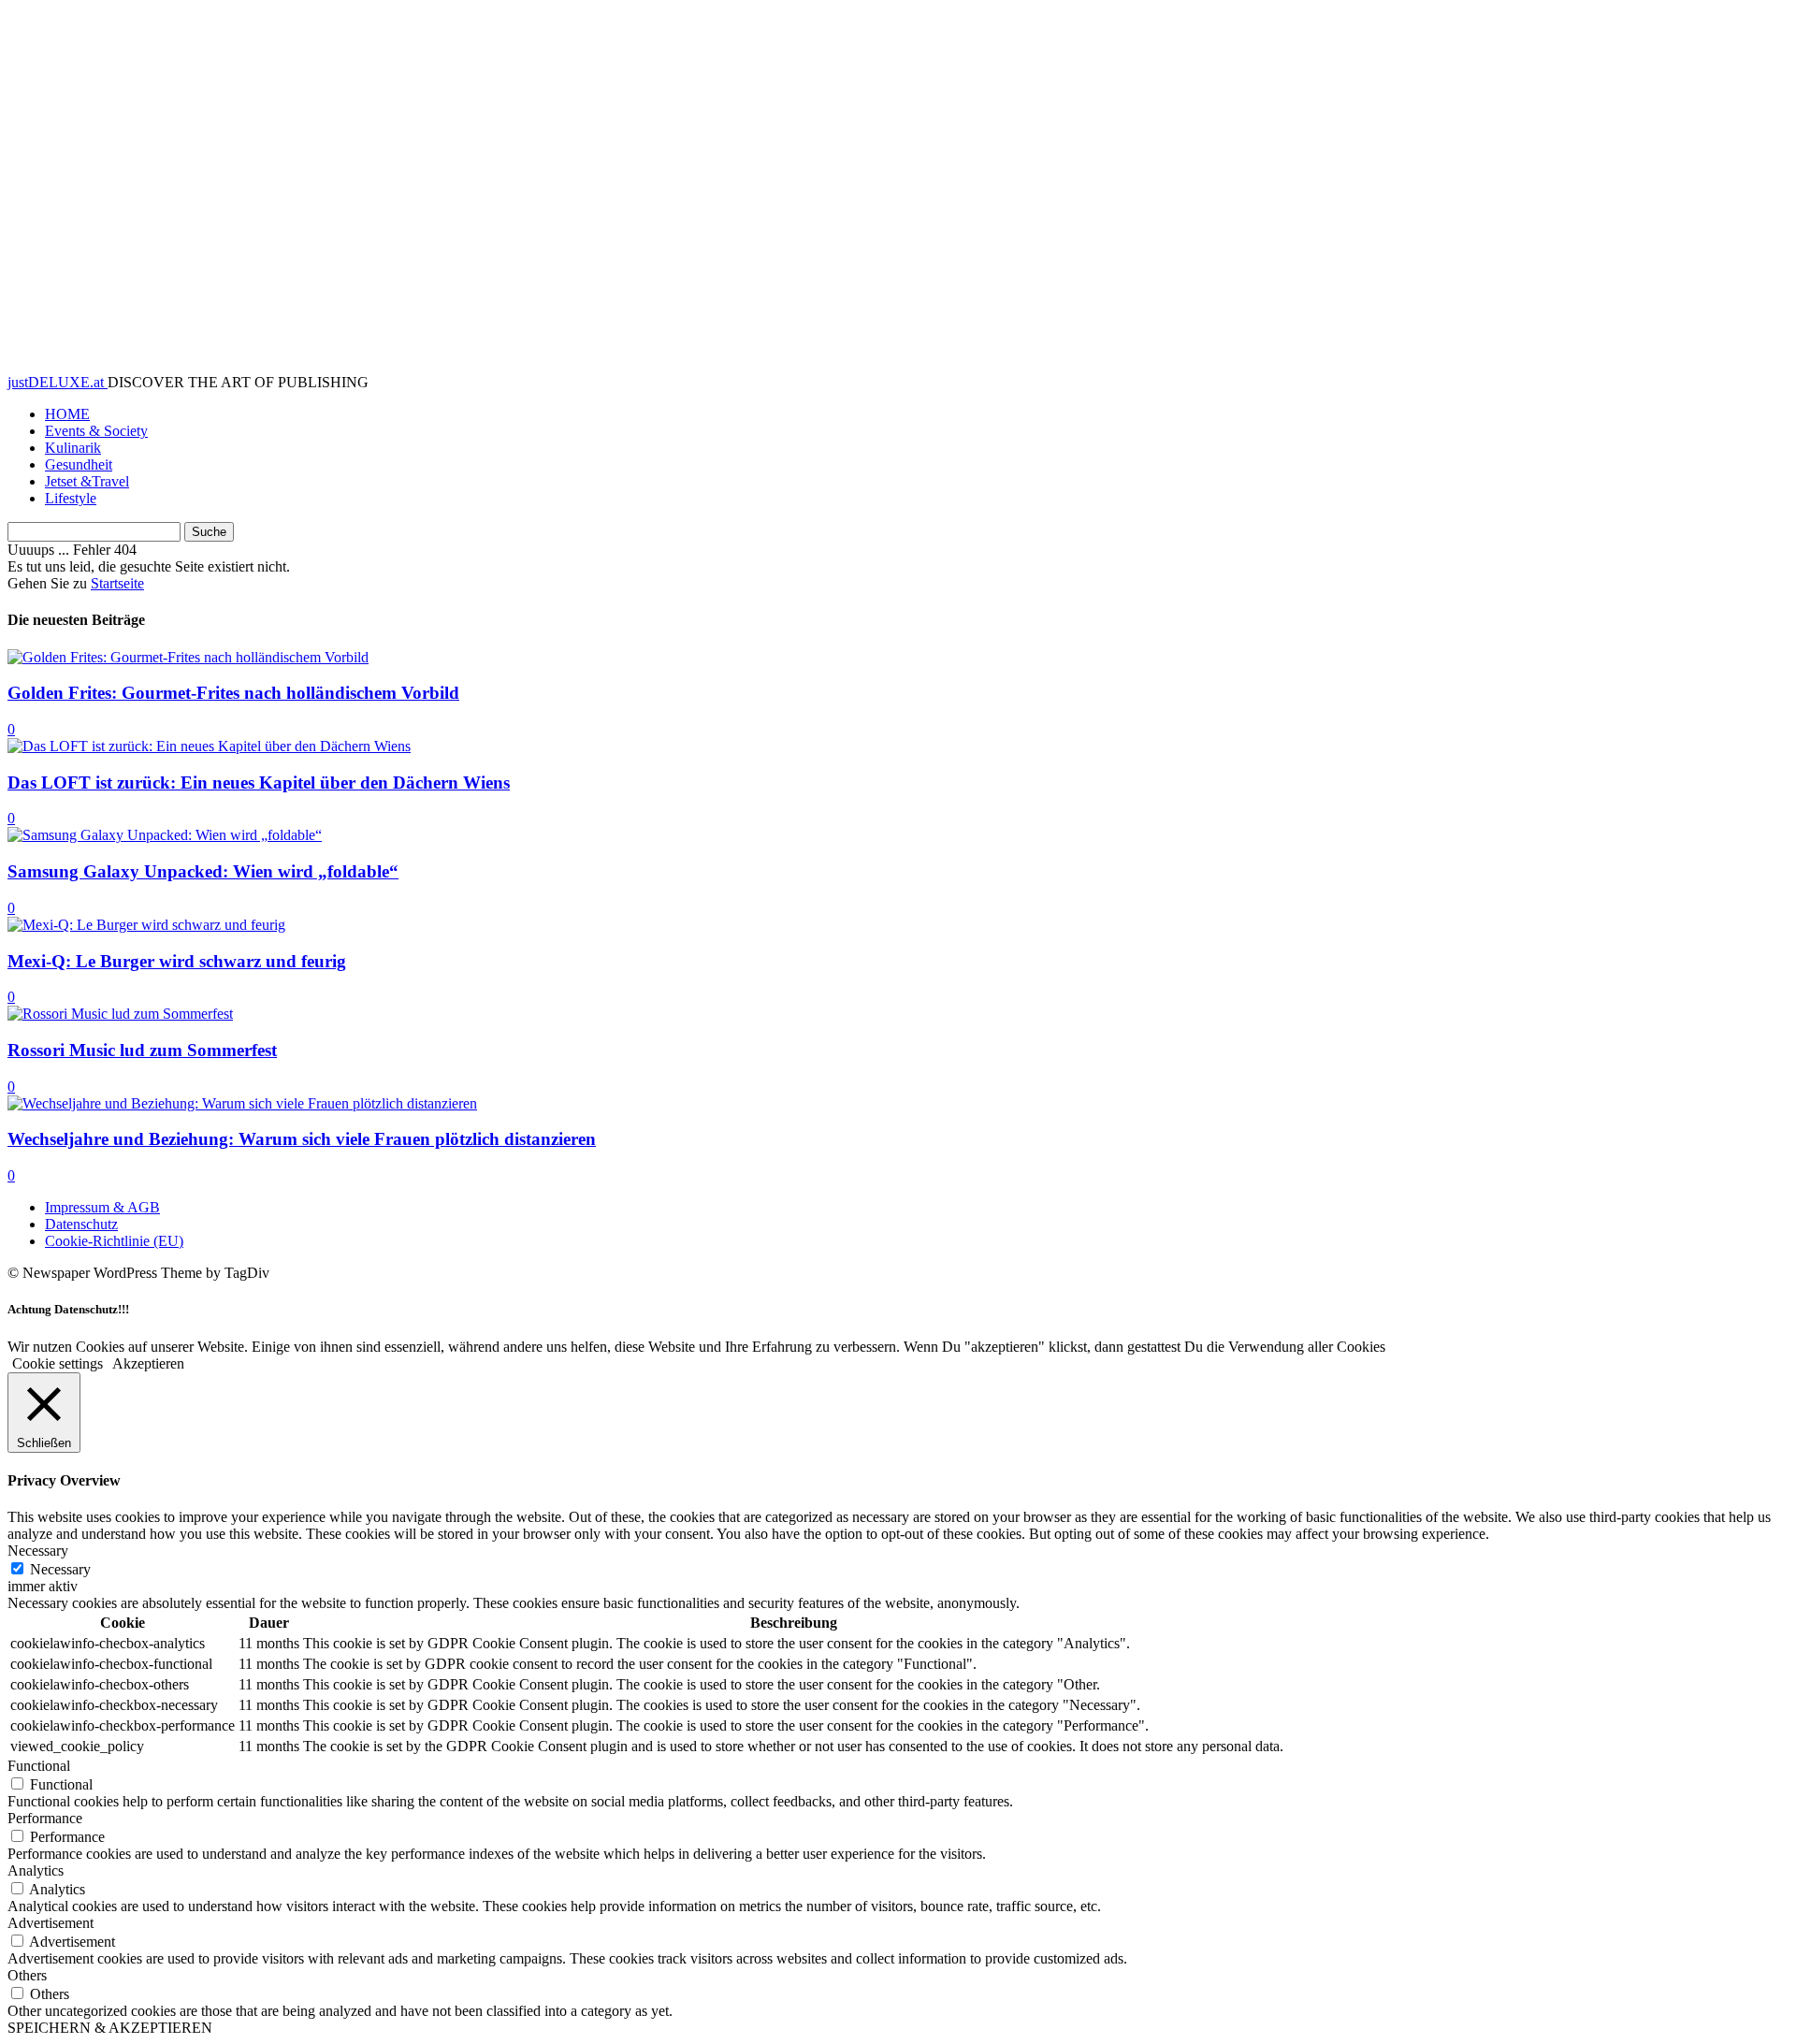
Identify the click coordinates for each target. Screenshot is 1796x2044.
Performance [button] (45, 1818)
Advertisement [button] (51, 1923)
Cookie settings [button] (58, 1363)
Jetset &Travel (87, 481)
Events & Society (96, 431)
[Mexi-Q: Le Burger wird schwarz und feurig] (146, 925)
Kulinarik (73, 448)
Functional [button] (39, 1766)
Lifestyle (71, 498)
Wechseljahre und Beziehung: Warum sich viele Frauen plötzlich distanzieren (302, 1139)
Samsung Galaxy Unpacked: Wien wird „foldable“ (203, 871)
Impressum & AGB (102, 1207)
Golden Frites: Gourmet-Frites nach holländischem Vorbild (233, 693)
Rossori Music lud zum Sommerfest (142, 1050)
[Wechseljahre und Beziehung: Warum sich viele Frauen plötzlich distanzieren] (242, 1103)
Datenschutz (81, 1224)
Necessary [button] (38, 1551)
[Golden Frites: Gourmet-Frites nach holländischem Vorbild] (188, 657)
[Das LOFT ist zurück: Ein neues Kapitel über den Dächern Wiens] (209, 746)
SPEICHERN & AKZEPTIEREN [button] (110, 2028)
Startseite (117, 583)
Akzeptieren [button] (148, 1363)
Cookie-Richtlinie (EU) (114, 1241)
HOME (67, 414)
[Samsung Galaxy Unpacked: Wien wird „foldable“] (165, 835)
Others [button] (27, 1975)
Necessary (60, 1569)
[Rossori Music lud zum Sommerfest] (120, 1014)
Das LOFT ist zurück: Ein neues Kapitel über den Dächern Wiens (259, 783)
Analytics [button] (36, 1870)
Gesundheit (79, 464)
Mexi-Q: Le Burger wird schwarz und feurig (177, 961)
